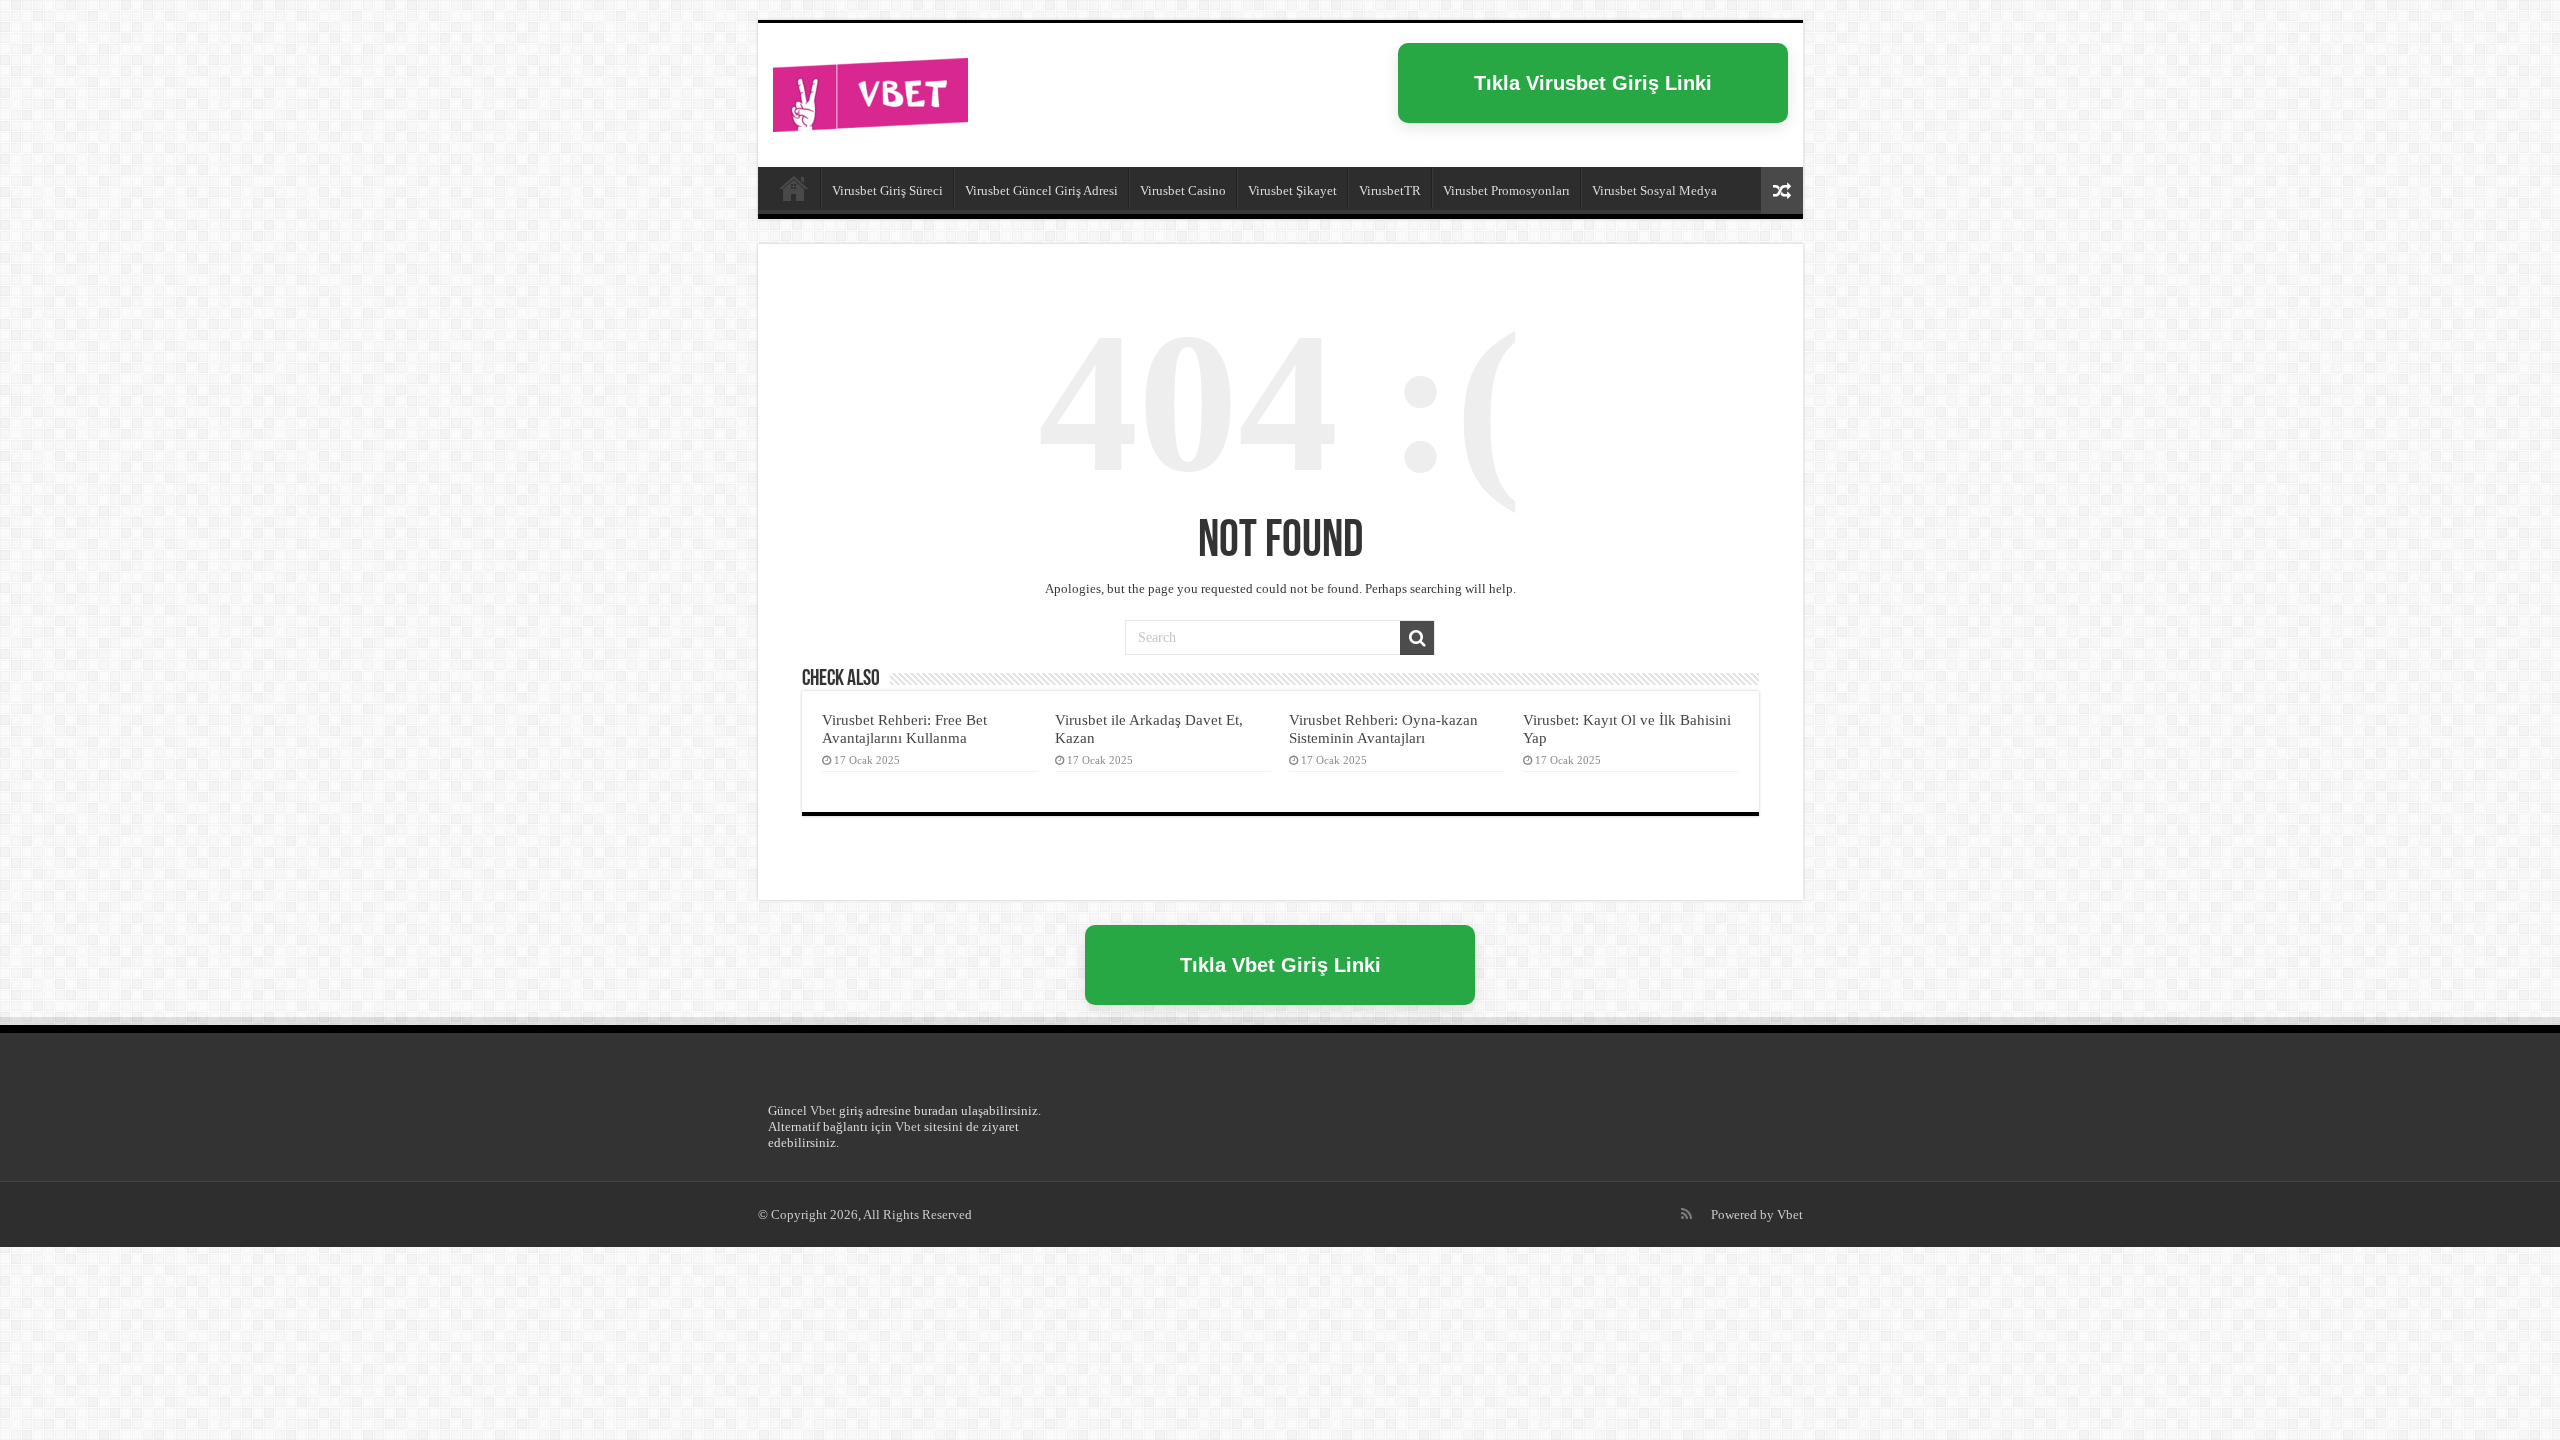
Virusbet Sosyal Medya (1654, 190)
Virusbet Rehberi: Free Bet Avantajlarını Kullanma (904, 728)
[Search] (1417, 638)
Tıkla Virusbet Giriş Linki (1593, 83)
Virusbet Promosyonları (1506, 190)
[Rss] (1686, 1214)
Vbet (823, 1110)
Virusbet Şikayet (1292, 190)
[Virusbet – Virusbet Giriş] (870, 91)
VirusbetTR (1390, 190)
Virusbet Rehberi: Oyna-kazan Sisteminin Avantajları (1383, 728)
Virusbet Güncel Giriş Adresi (1041, 190)
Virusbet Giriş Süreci (887, 190)
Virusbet (794, 188)
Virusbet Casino (1183, 190)
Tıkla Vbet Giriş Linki (1280, 965)
